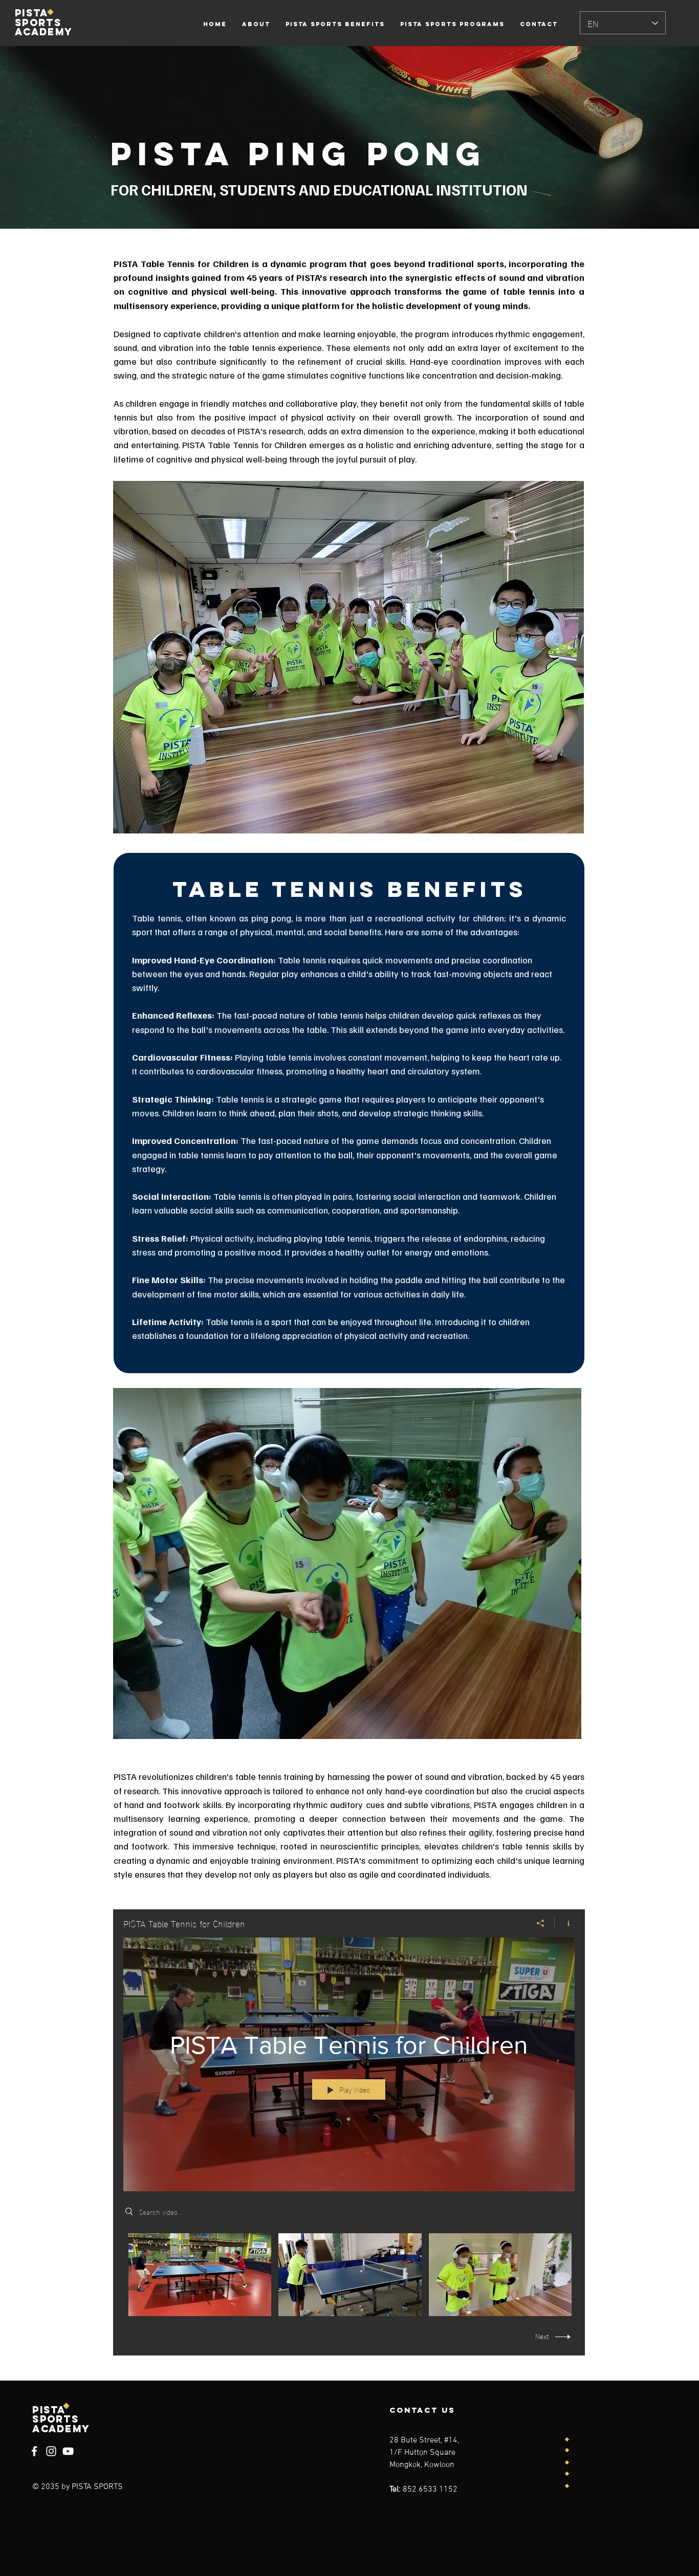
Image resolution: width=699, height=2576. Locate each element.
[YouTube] (68, 2451)
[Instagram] (51, 2451)
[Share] (541, 1923)
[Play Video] (200, 2274)
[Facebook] (34, 2451)
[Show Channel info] (565, 1923)
